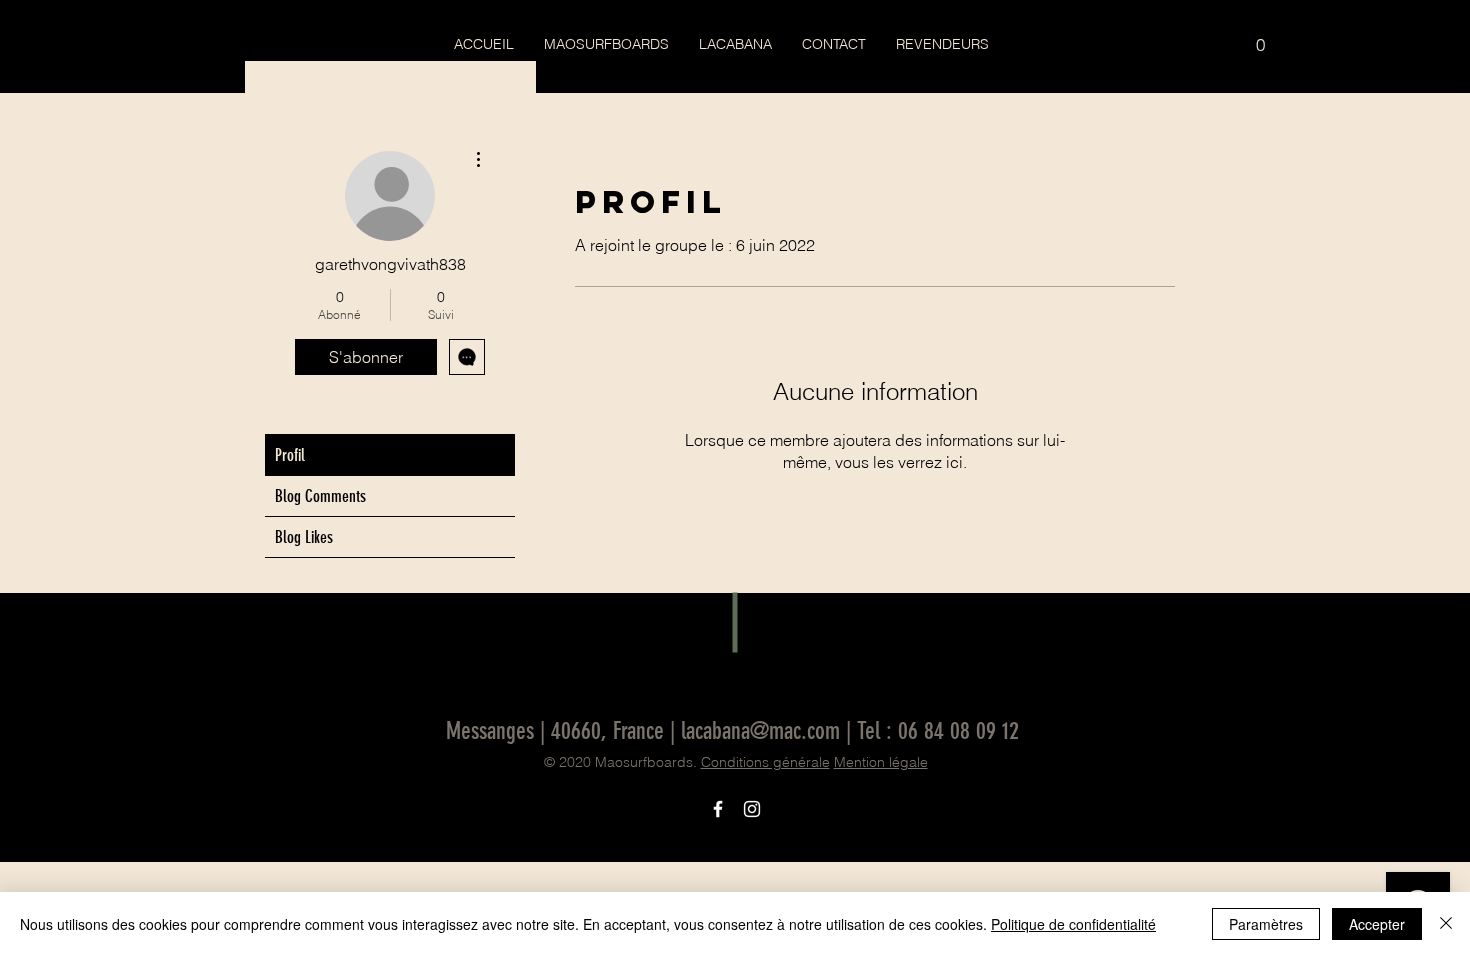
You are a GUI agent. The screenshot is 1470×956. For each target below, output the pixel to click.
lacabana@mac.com (760, 731)
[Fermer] (1446, 924)
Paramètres (1266, 924)
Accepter (1377, 924)
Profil (290, 455)
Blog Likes (304, 537)
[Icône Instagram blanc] (752, 809)
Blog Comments (320, 496)
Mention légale (881, 762)
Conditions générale (765, 762)
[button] (1260, 38)
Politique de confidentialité (1073, 924)
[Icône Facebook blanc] (718, 809)
